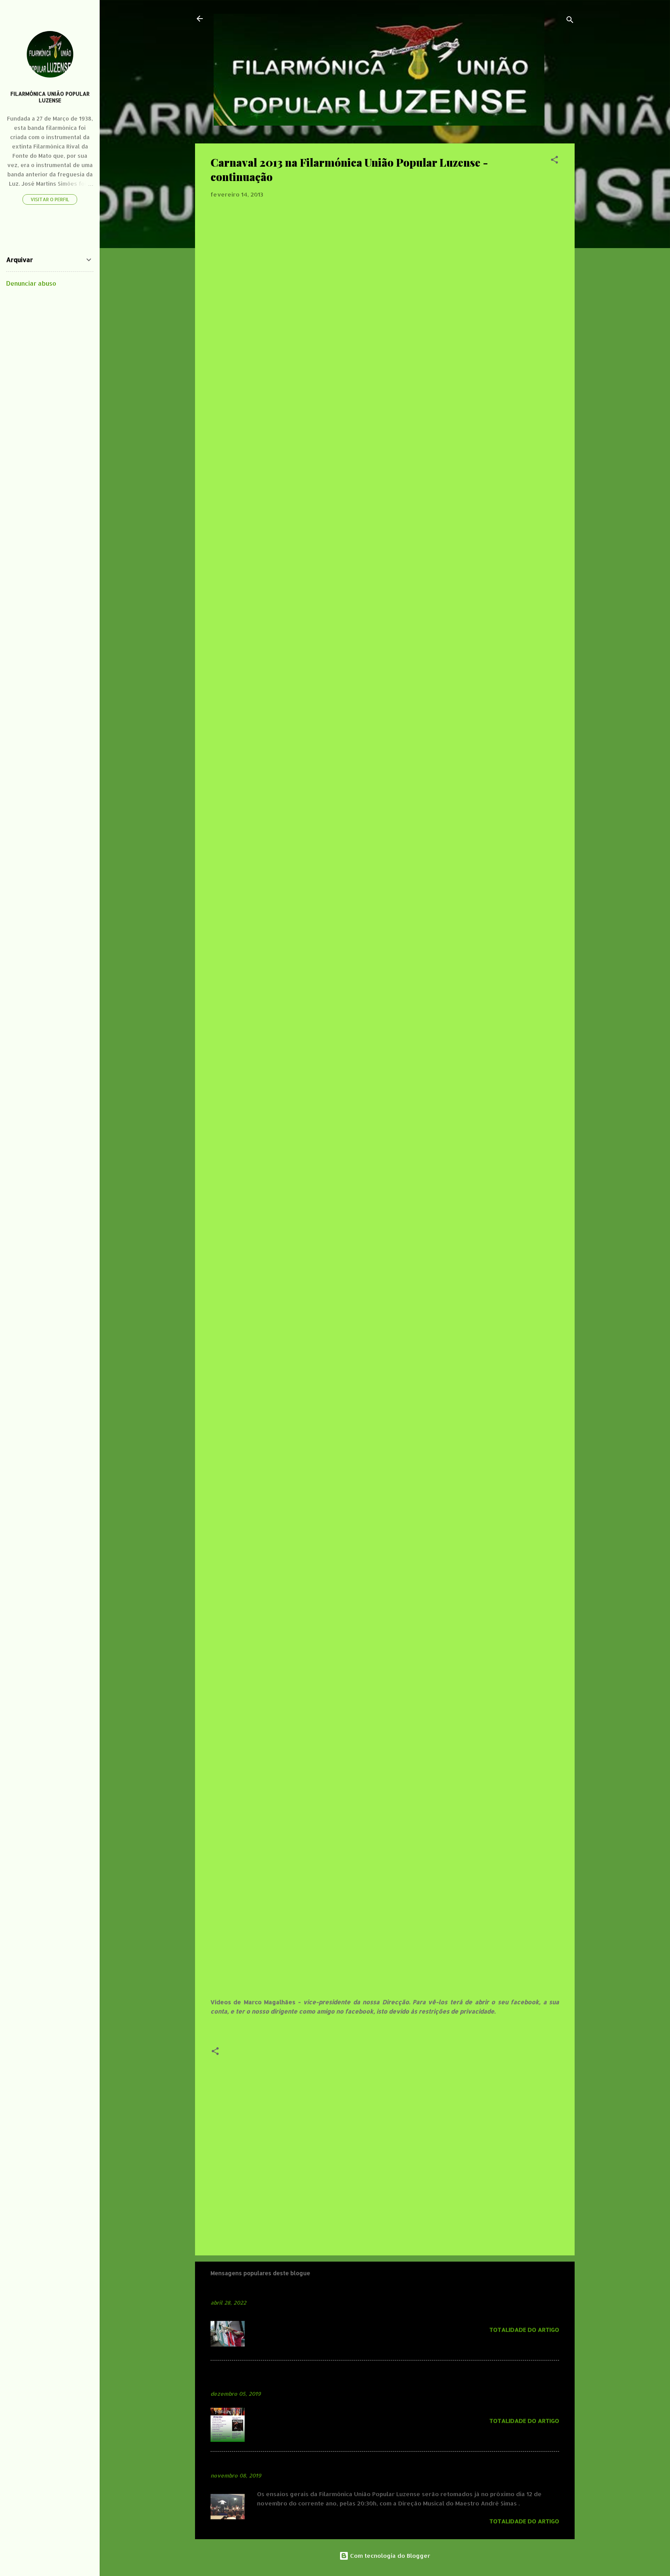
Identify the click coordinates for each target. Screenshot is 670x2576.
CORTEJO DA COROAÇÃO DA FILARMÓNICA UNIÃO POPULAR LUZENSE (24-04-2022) (360, 2291)
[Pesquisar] (570, 21)
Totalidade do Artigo (524, 2330)
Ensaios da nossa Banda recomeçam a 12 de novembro (300, 2464)
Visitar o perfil (50, 199)
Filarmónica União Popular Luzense (50, 97)
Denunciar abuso (31, 283)
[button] (554, 161)
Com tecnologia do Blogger (389, 2556)
